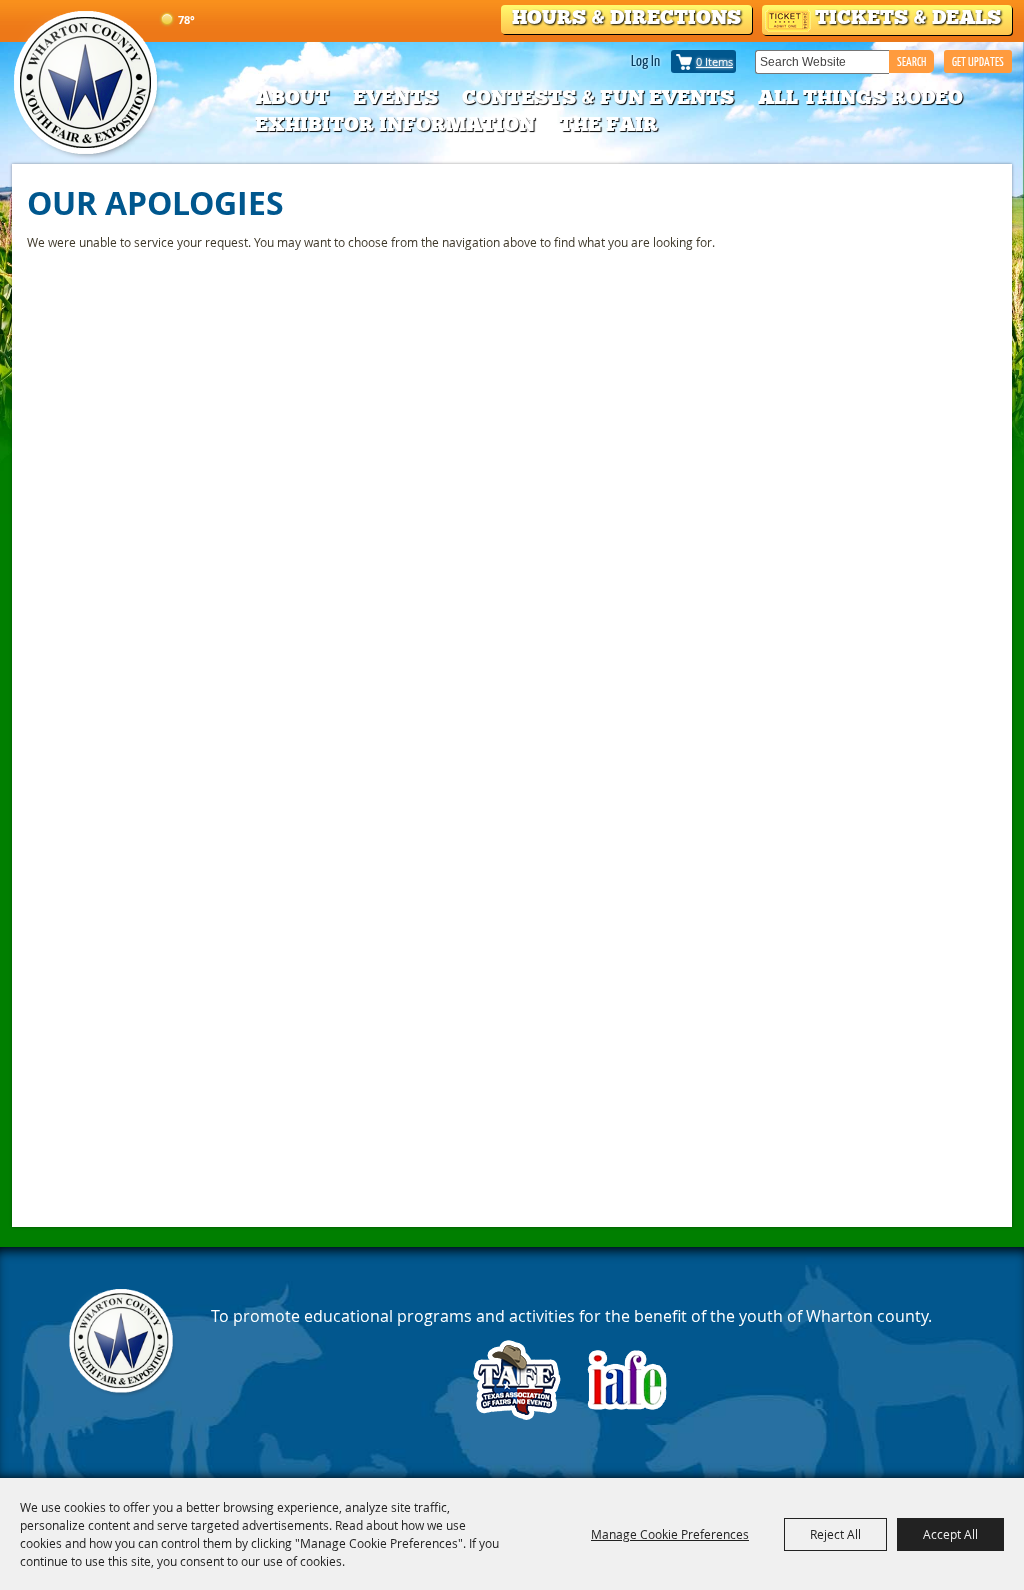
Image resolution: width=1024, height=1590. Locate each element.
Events (395, 97)
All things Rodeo (860, 97)
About (292, 97)
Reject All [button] (835, 1534)
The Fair (608, 124)
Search (911, 61)
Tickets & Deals (908, 17)
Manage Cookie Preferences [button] (670, 1534)
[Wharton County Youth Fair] (87, 83)
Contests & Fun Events (598, 97)
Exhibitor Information (395, 124)
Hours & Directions (626, 17)
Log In (645, 60)
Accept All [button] (950, 1534)
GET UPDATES (978, 61)
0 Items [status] (714, 61)
